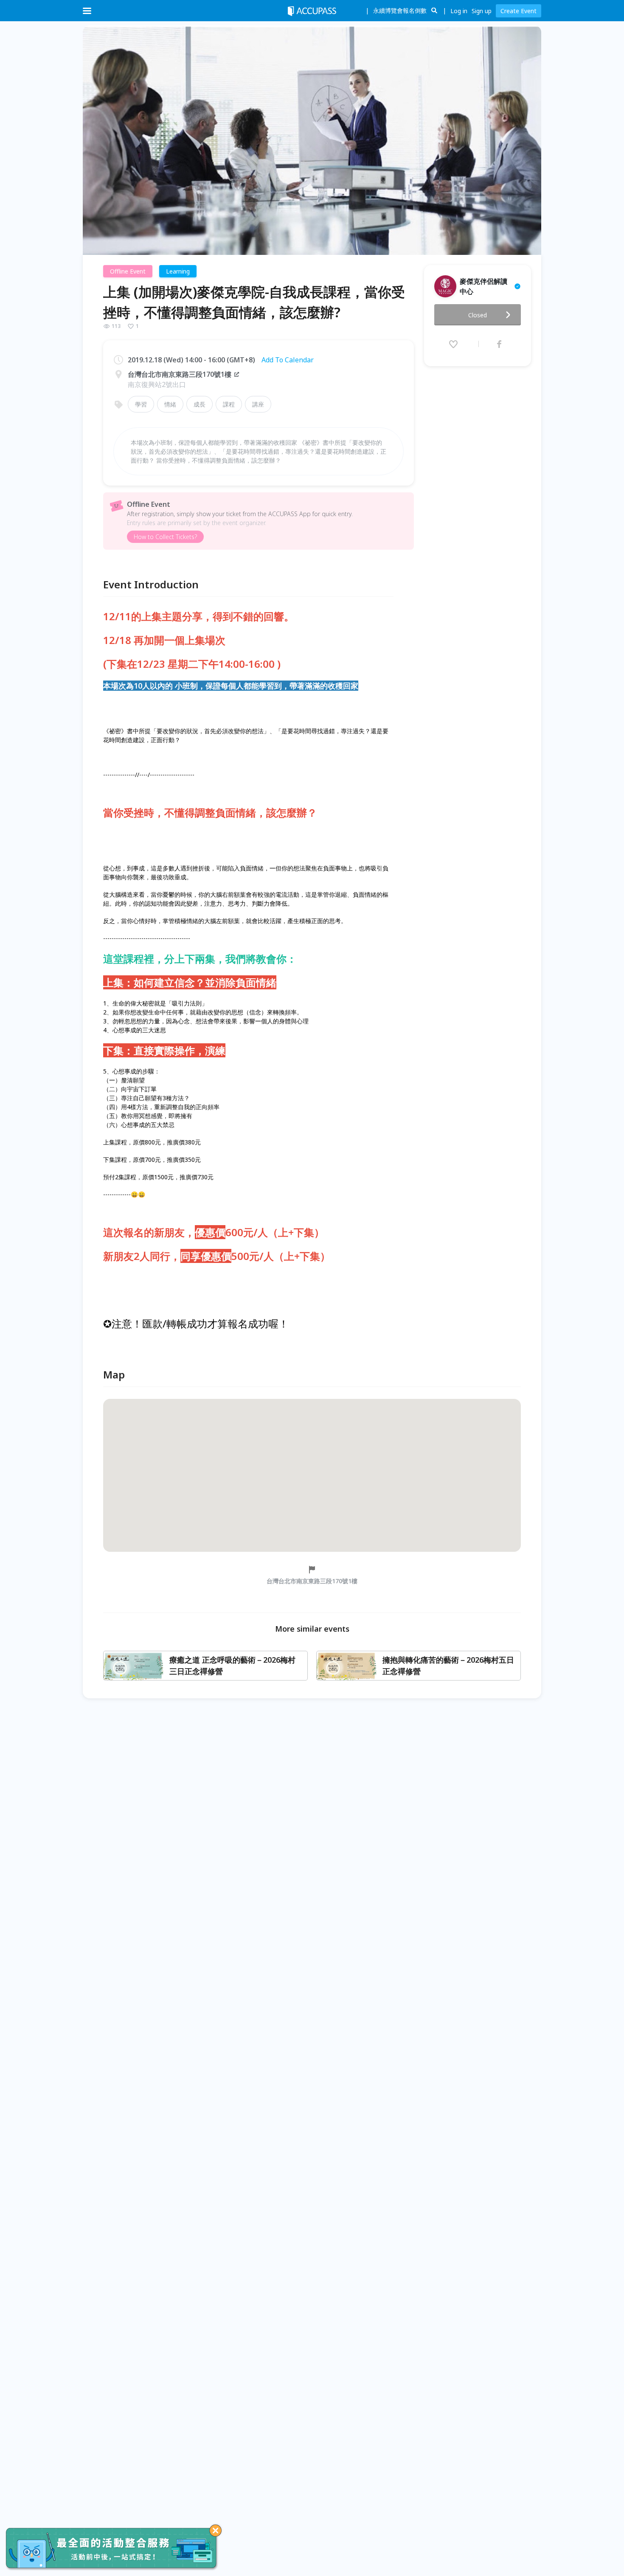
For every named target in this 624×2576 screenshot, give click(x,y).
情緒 (170, 404)
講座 (258, 404)
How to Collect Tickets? (165, 537)
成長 (200, 404)
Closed (478, 315)
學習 (141, 404)
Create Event (519, 11)
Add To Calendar (288, 360)
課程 (229, 404)
